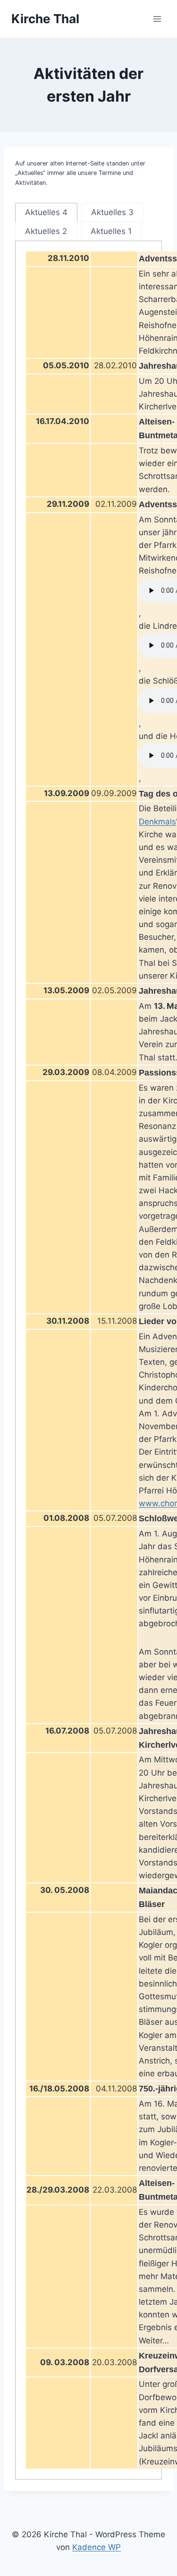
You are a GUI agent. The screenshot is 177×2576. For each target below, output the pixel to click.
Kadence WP (97, 2547)
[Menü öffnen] (157, 19)
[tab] (46, 212)
